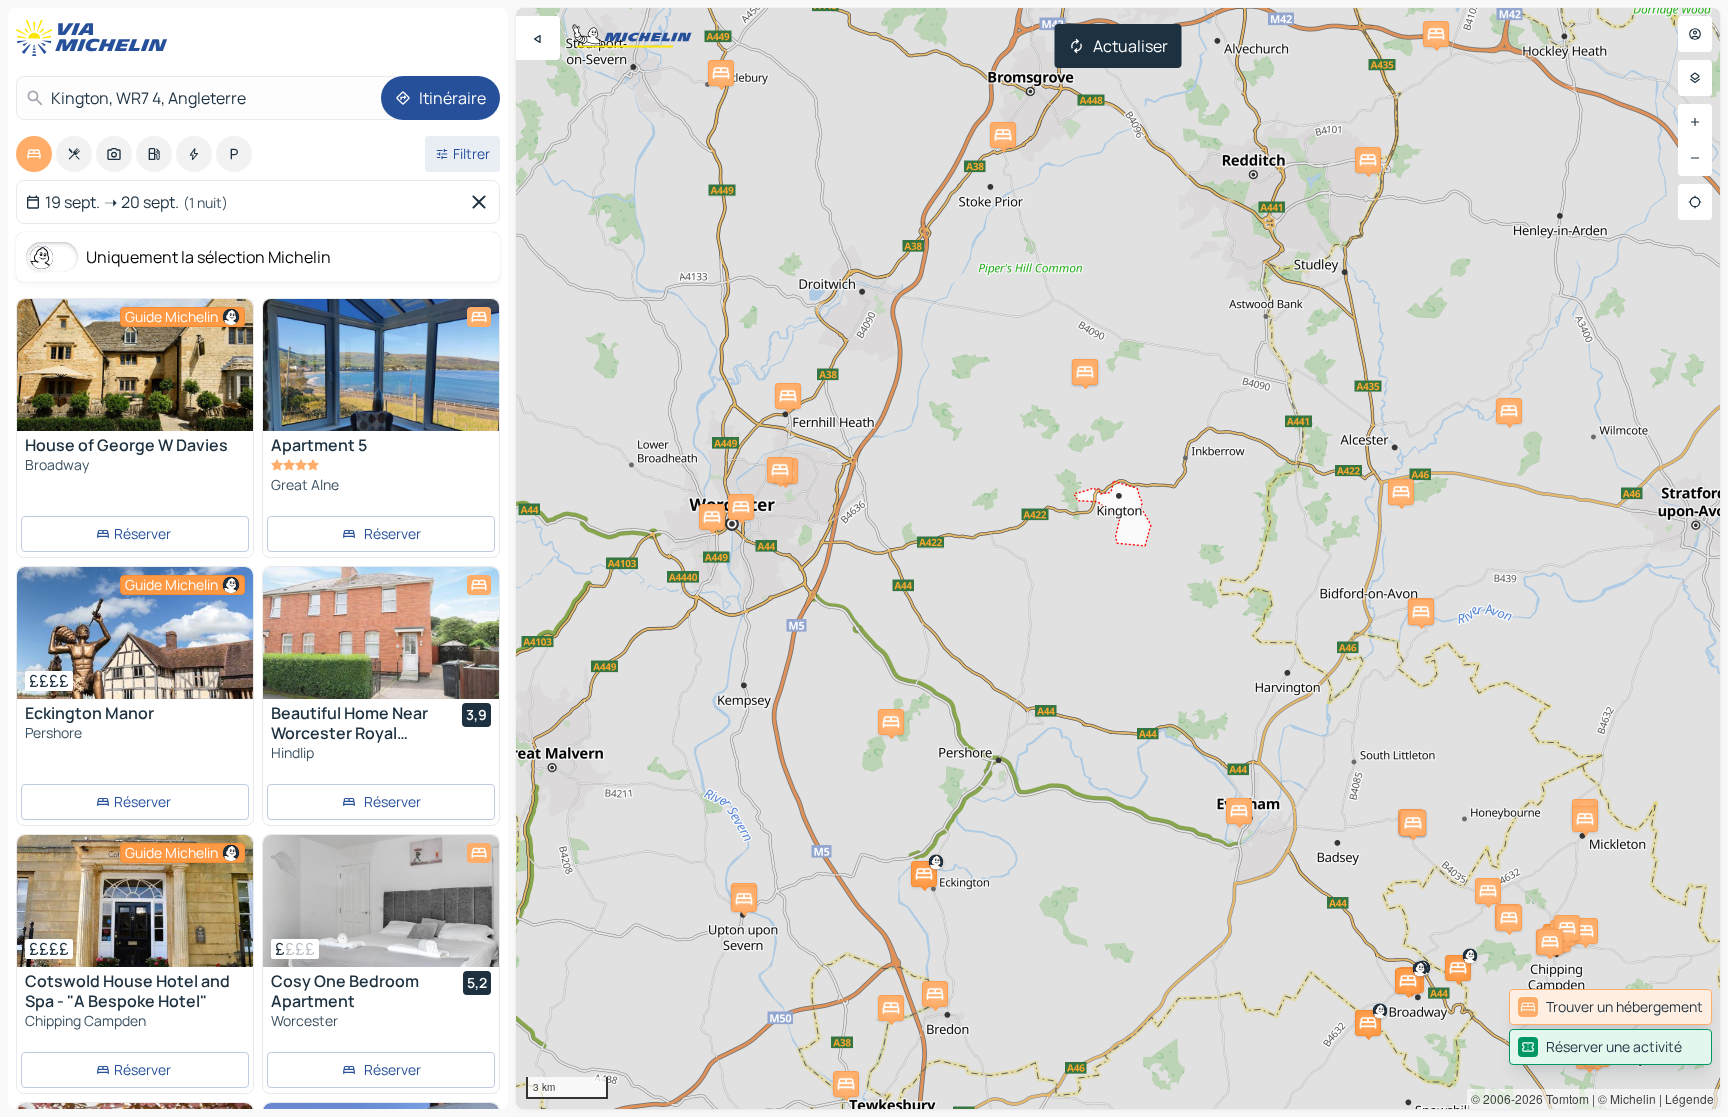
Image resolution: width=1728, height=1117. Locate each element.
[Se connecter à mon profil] (1695, 34)
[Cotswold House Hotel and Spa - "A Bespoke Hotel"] (135, 901)
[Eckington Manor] (135, 633)
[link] (1610, 1007)
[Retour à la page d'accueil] (96, 38)
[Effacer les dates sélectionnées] (483, 202)
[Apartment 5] (381, 387)
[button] (1509, 411)
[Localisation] (1695, 202)
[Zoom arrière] (1695, 158)
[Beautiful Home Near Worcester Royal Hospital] (381, 633)
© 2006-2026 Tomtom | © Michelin (1563, 1098)
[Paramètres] (1695, 78)
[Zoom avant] (1695, 122)
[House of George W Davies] (135, 365)
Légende (1689, 1098)
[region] (1118, 558)
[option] (34, 154)
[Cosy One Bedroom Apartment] (381, 901)
